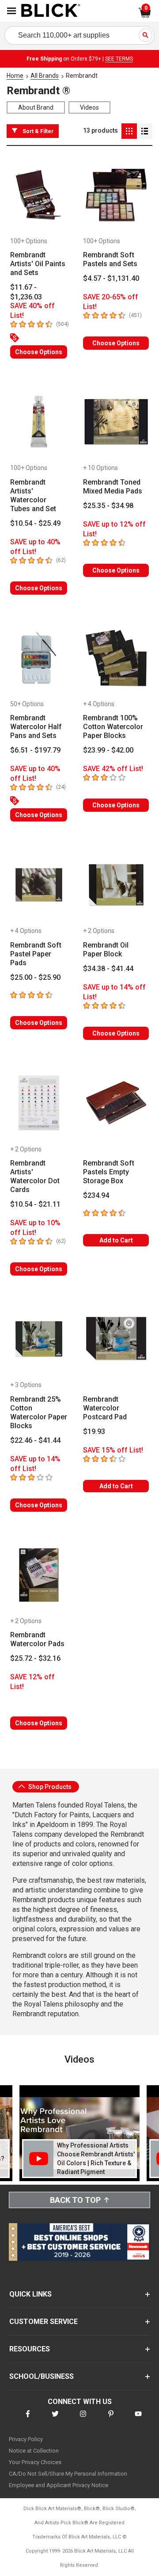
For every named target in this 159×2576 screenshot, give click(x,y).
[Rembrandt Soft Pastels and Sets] (116, 195)
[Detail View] (145, 131)
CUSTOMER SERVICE (44, 2322)
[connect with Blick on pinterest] (111, 2419)
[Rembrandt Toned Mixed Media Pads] (116, 422)
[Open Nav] (11, 11)
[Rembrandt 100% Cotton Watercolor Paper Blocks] (116, 658)
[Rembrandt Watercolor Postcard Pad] (116, 1339)
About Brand (36, 107)
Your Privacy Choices (35, 2462)
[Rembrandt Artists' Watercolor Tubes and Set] (39, 422)
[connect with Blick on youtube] (138, 2419)
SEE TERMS (119, 59)
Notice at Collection (34, 2451)
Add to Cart (116, 1240)
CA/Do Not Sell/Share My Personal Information (68, 2474)
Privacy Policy (26, 2439)
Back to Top (75, 2200)
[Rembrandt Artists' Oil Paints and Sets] (39, 195)
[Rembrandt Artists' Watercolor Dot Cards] (39, 1103)
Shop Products (49, 1787)
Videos (89, 107)
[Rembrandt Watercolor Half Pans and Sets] (39, 658)
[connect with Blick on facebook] (28, 2419)
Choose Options (39, 352)
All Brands (45, 76)
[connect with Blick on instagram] (83, 2419)
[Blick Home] (51, 11)
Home (15, 76)
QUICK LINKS (30, 2294)
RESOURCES (30, 2349)
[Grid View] (129, 131)
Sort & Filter (38, 131)
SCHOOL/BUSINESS (42, 2376)
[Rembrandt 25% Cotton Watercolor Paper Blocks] (39, 1339)
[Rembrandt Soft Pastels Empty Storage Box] (116, 1103)
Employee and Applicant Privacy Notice (59, 2485)
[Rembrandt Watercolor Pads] (39, 1575)
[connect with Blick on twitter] (55, 2419)
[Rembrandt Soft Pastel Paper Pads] (39, 885)
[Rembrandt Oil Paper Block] (116, 885)
